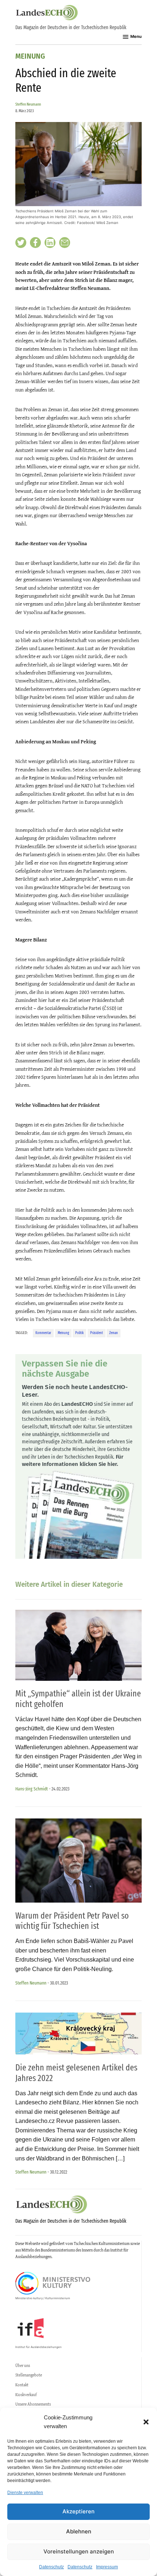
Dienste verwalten (25, 2493)
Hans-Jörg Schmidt (32, 1789)
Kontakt (22, 2385)
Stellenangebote (29, 2375)
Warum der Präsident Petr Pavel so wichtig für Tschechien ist (72, 1921)
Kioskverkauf (26, 2395)
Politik (79, 1333)
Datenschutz (51, 2567)
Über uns (23, 2365)
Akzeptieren (78, 2511)
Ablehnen (79, 2531)
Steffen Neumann (28, 104)
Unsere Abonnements (33, 2404)
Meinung (30, 57)
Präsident (97, 1333)
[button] (146, 2422)
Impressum (107, 2567)
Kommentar (43, 1333)
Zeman (114, 1333)
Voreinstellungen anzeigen (79, 2551)
